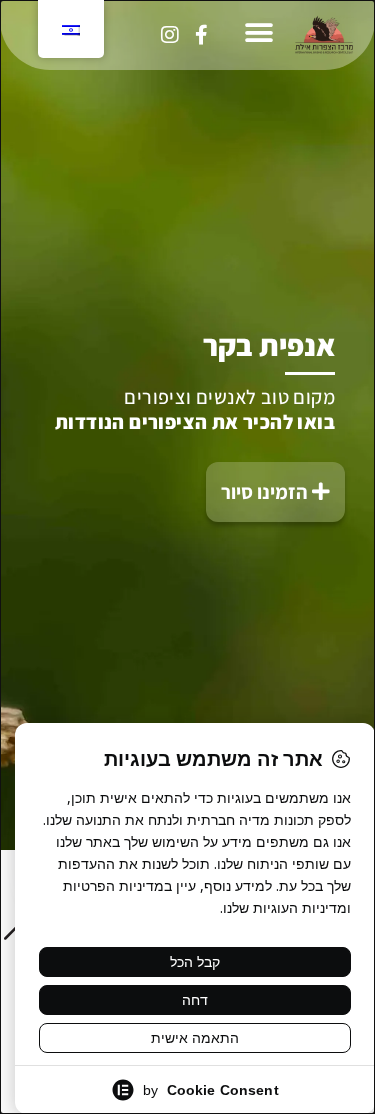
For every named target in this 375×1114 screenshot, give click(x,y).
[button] (258, 32)
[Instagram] (170, 35)
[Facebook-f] (201, 35)
